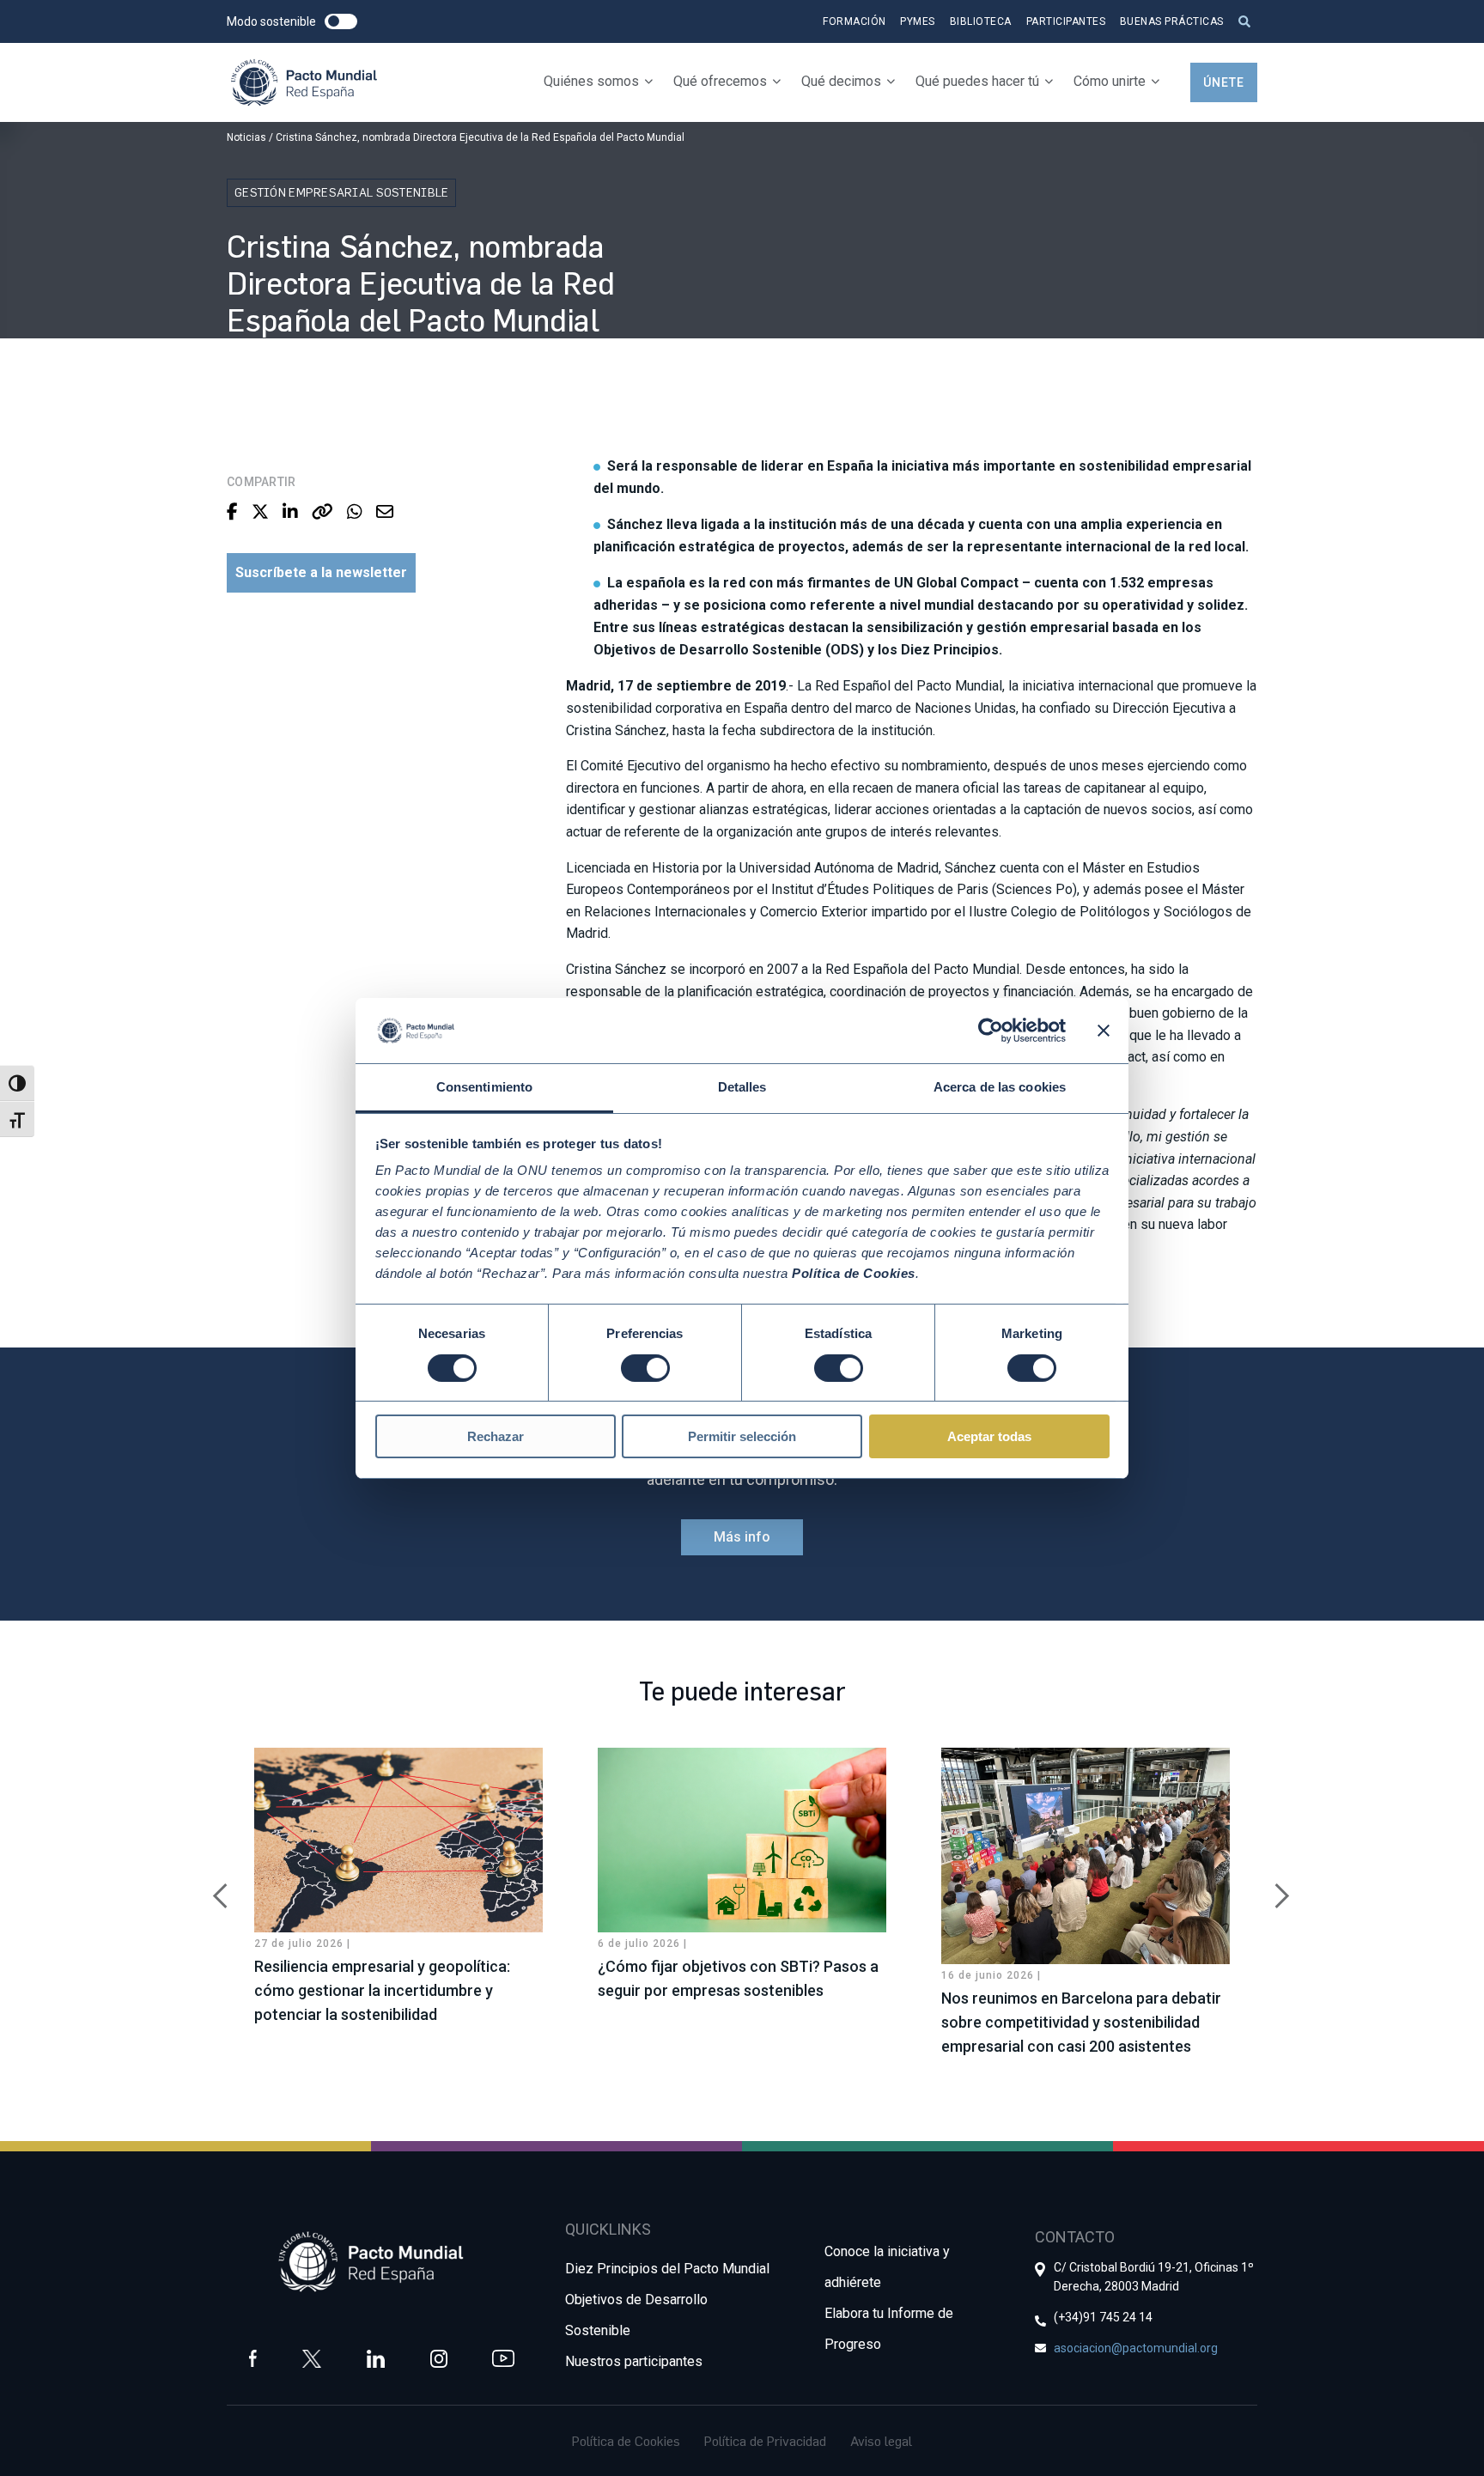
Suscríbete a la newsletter (321, 573)
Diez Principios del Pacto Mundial (667, 2269)
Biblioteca (981, 21)
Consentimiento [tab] (484, 1087)
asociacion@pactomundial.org (1136, 2348)
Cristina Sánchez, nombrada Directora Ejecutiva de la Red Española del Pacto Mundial (480, 137)
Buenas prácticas (1172, 21)
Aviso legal (881, 2441)
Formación (855, 21)
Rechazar (496, 1436)
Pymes (918, 21)
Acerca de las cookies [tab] (1000, 1087)
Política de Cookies (626, 2441)
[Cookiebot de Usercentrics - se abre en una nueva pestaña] (991, 1031)
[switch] (645, 1368)
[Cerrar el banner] (1104, 1031)
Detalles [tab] (742, 1087)
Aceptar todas (989, 1436)
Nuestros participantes (634, 2361)
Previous (214, 1887)
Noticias (246, 137)
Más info (742, 1537)
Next (1270, 1887)
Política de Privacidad (765, 2441)
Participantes (1066, 21)
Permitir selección (742, 1436)
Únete (1224, 82)
